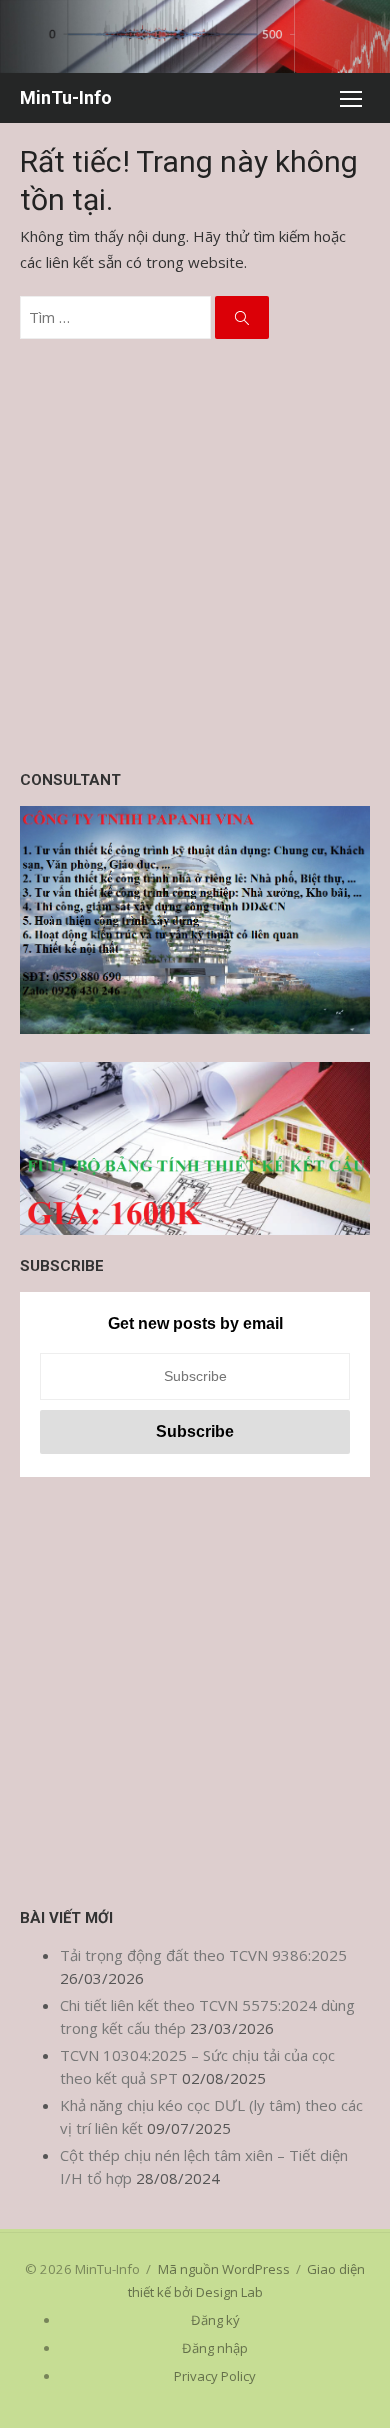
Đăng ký (215, 2320)
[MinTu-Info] (195, 36)
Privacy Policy (215, 2376)
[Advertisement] (195, 554)
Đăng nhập (215, 2348)
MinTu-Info (66, 97)
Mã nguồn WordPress (224, 2269)
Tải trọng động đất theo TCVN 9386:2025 (203, 1955)
